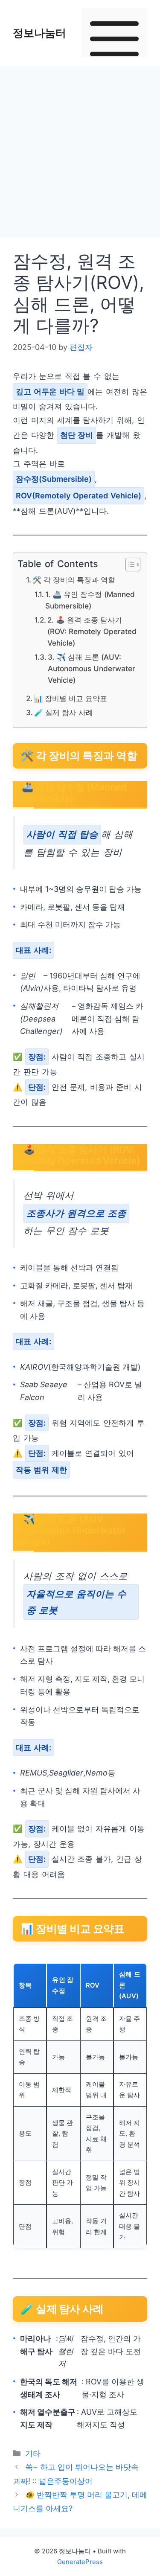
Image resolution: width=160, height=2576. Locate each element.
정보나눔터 (39, 33)
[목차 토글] (129, 565)
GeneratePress (80, 2562)
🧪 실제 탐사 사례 (64, 712)
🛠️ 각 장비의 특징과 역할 (74, 580)
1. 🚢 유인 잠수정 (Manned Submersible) (90, 600)
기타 (33, 2453)
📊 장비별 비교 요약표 (70, 698)
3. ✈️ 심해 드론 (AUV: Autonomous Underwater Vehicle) (92, 669)
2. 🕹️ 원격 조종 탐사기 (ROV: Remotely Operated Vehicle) (92, 632)
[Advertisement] (80, 154)
